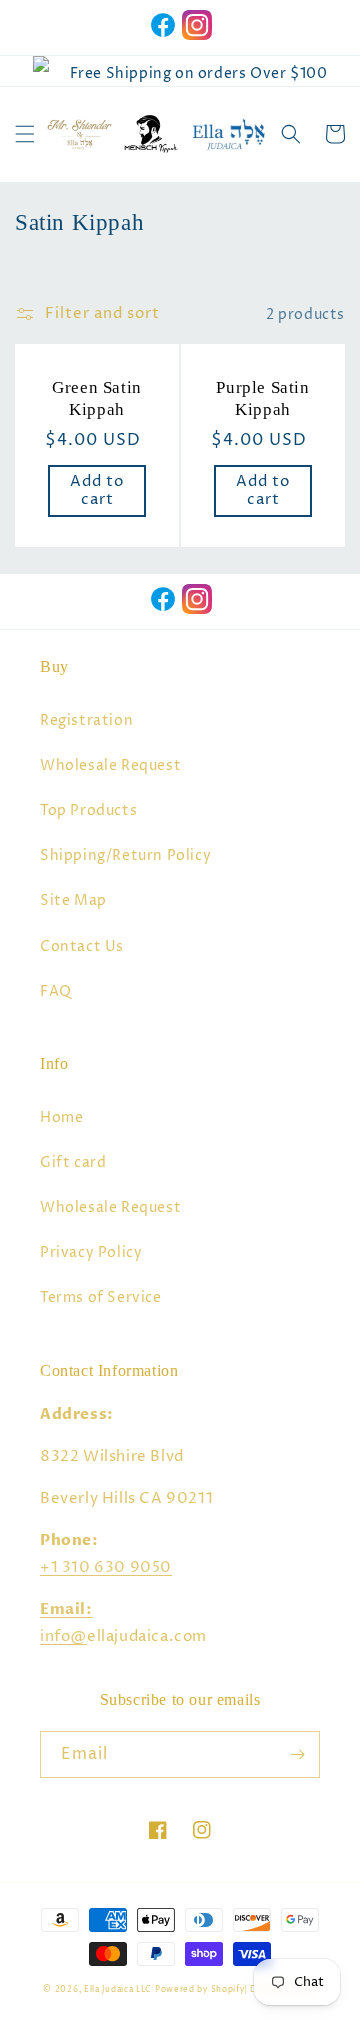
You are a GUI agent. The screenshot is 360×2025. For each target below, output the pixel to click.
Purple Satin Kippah (262, 398)
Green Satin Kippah (97, 398)
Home (61, 1117)
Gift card (73, 1162)
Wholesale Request (110, 765)
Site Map (73, 900)
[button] (25, 134)
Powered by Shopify (200, 1989)
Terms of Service (101, 1297)
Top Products (88, 810)
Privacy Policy (91, 1252)
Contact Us (82, 946)
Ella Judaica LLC (118, 1989)
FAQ (56, 991)
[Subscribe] (297, 1754)
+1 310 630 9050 (106, 1567)
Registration (86, 720)
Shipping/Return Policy (125, 855)
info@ (63, 1636)
